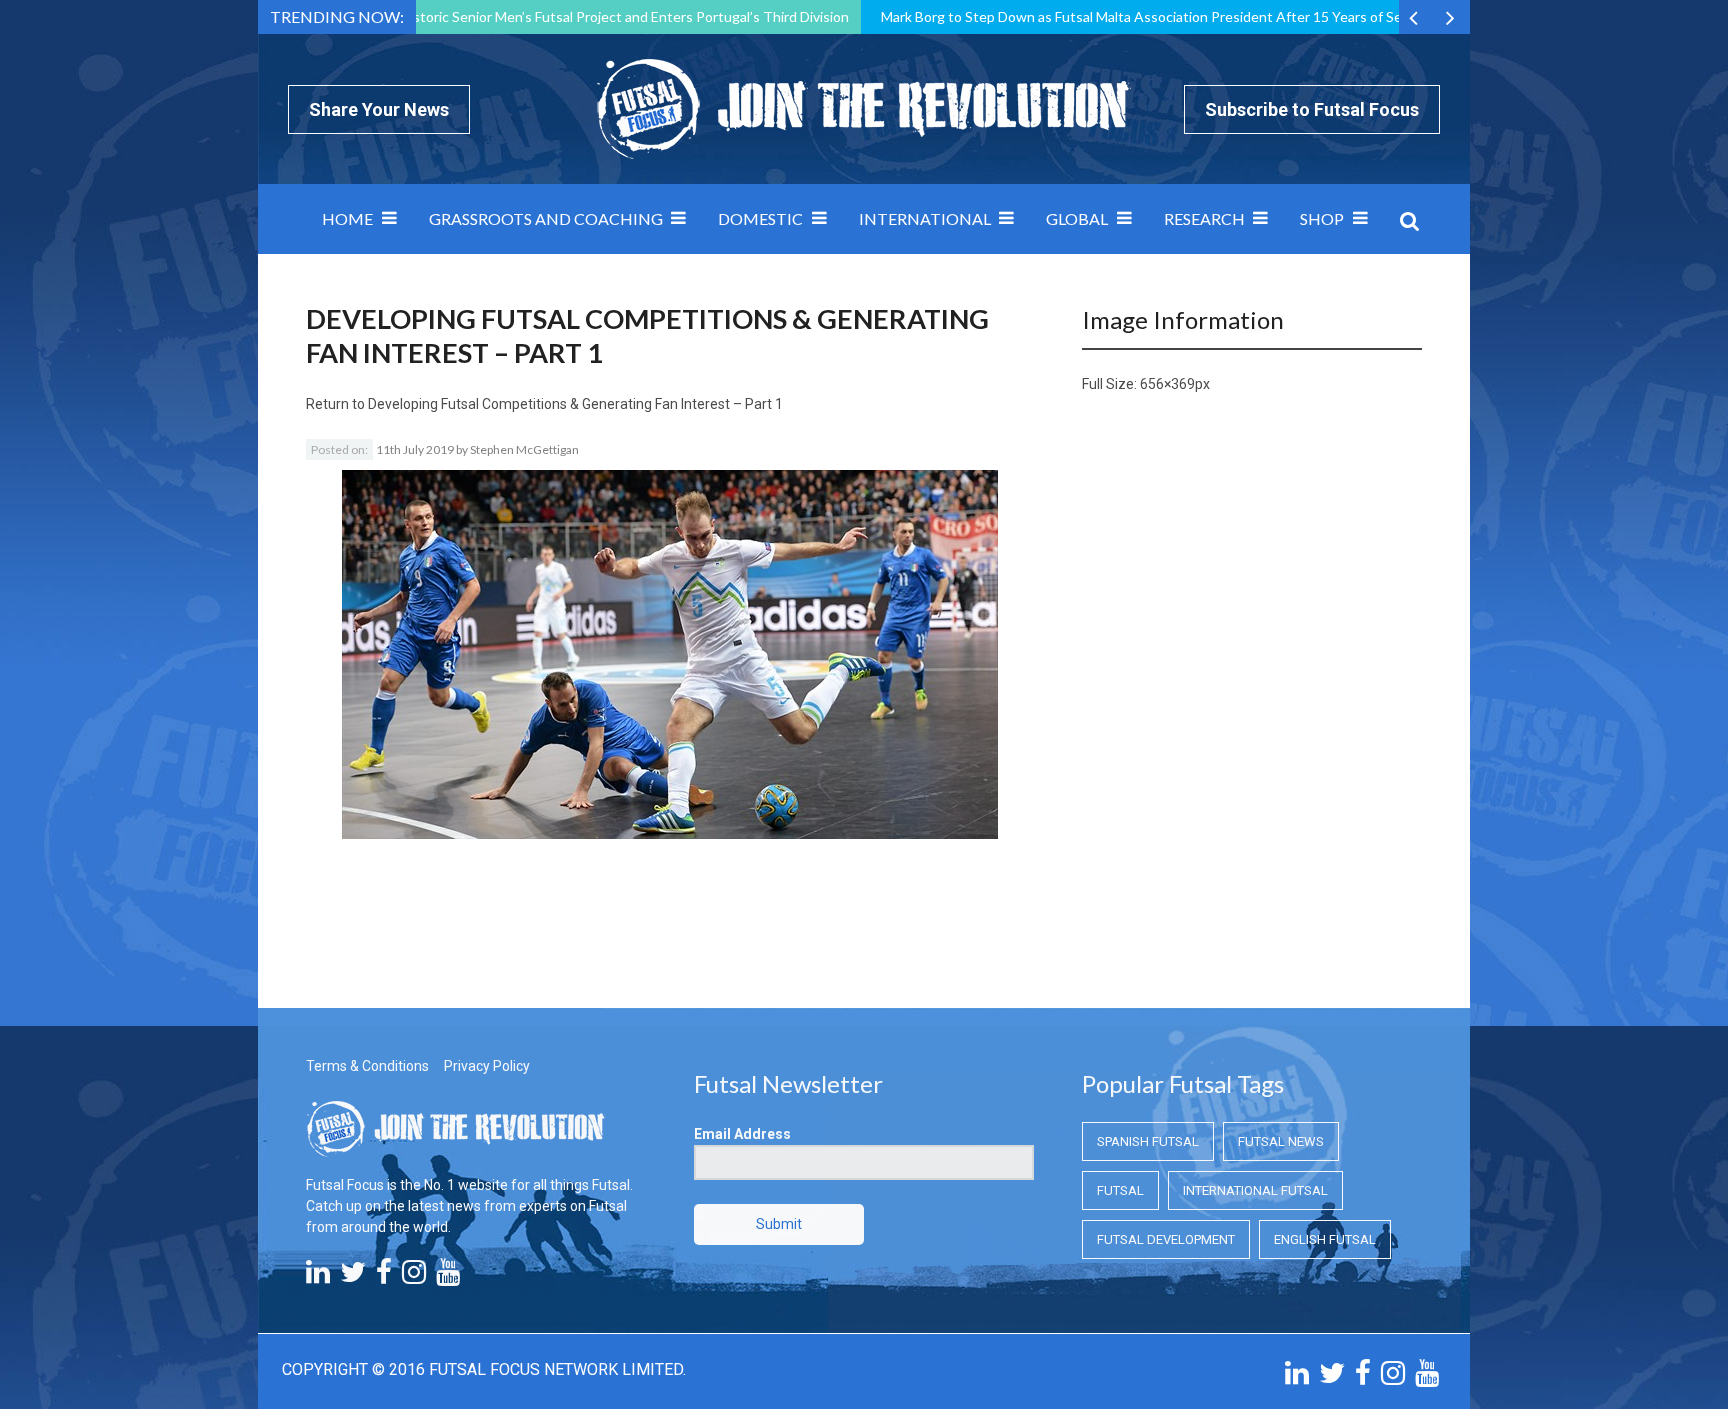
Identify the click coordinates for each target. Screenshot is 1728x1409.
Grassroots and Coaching (546, 218)
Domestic (760, 218)
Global (1077, 218)
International (925, 218)
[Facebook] (384, 1277)
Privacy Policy (487, 1066)
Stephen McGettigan (524, 449)
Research (1204, 218)
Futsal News (1281, 1141)
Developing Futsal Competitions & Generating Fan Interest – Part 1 (575, 404)
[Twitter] (353, 1277)
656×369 (1167, 384)
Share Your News (379, 109)
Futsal (1120, 1190)
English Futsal (1325, 1239)
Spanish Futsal (1148, 1141)
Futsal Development (1166, 1239)
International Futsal (1255, 1190)
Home (347, 218)
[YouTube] (448, 1277)
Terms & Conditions (367, 1066)
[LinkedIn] (318, 1277)
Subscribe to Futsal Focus (1312, 109)
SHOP (1322, 218)
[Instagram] (414, 1277)
